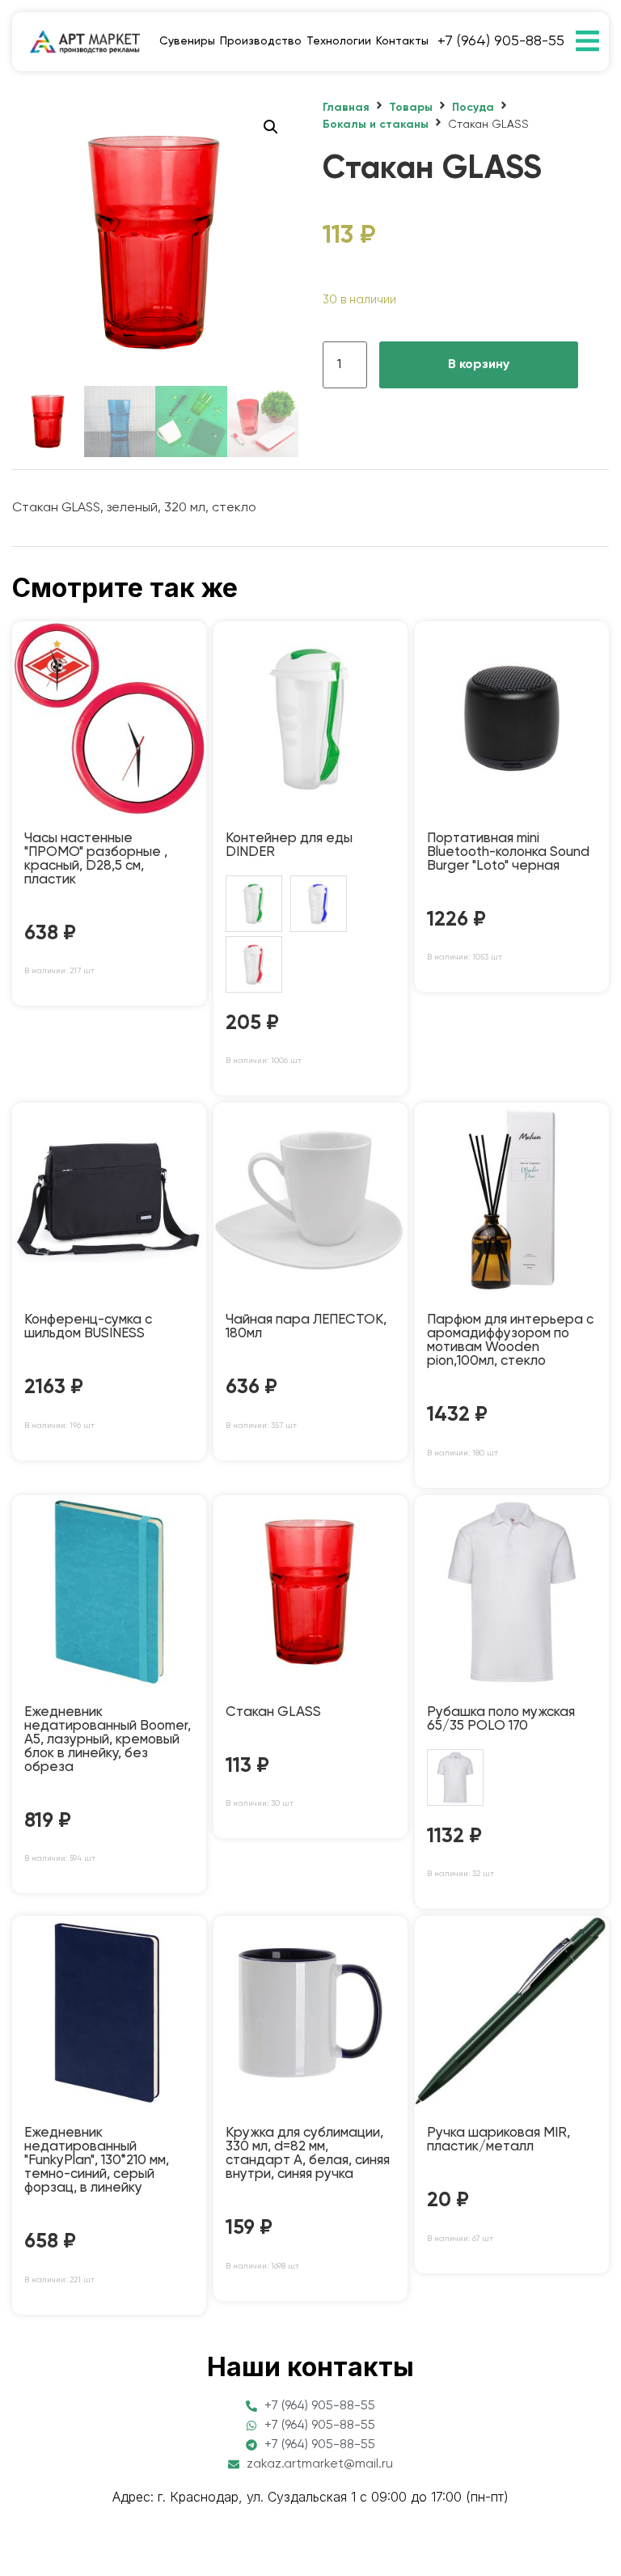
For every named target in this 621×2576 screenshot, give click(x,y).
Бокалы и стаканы (376, 125)
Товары (411, 108)
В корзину (479, 365)
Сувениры (187, 41)
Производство (261, 41)
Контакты (402, 41)
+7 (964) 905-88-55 (501, 41)
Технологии (339, 41)
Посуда (473, 108)
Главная (346, 108)
